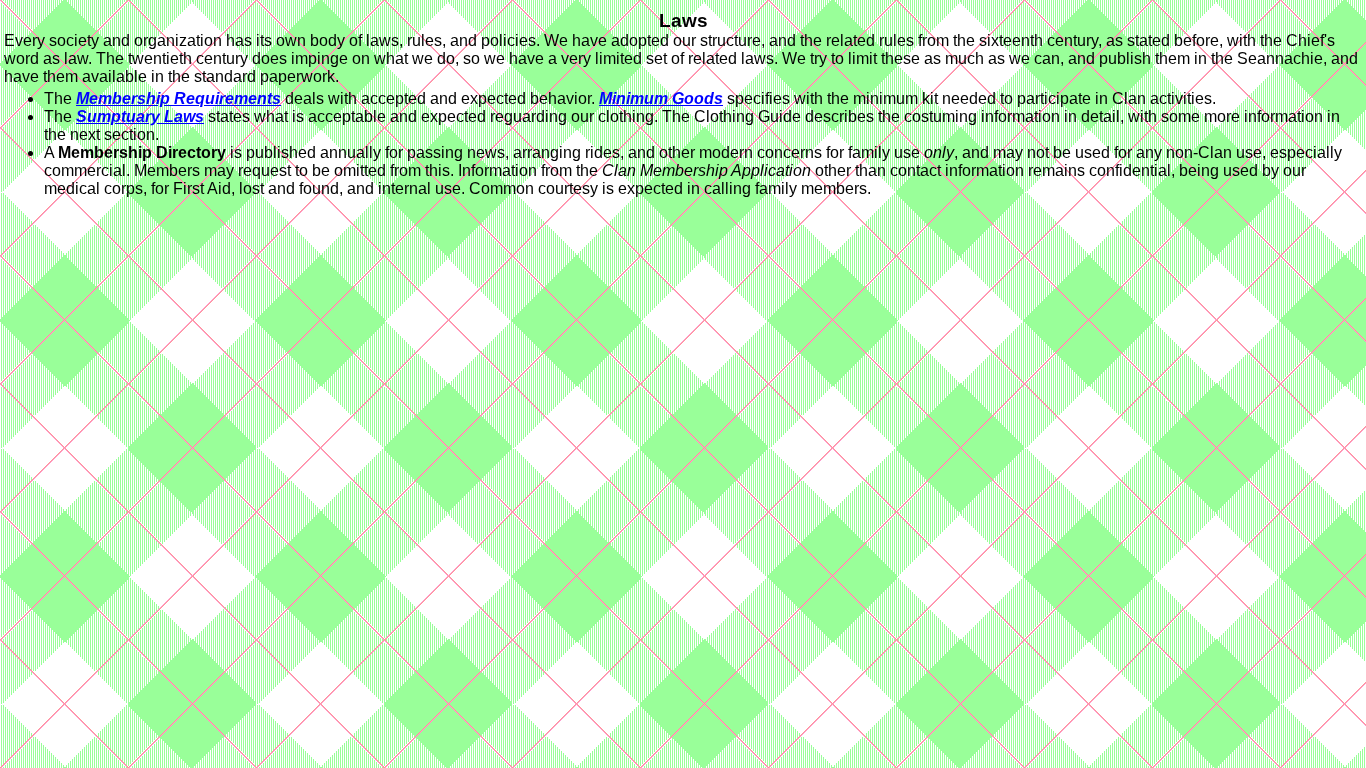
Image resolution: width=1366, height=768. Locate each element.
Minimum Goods (661, 98)
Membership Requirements (178, 98)
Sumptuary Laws (140, 116)
